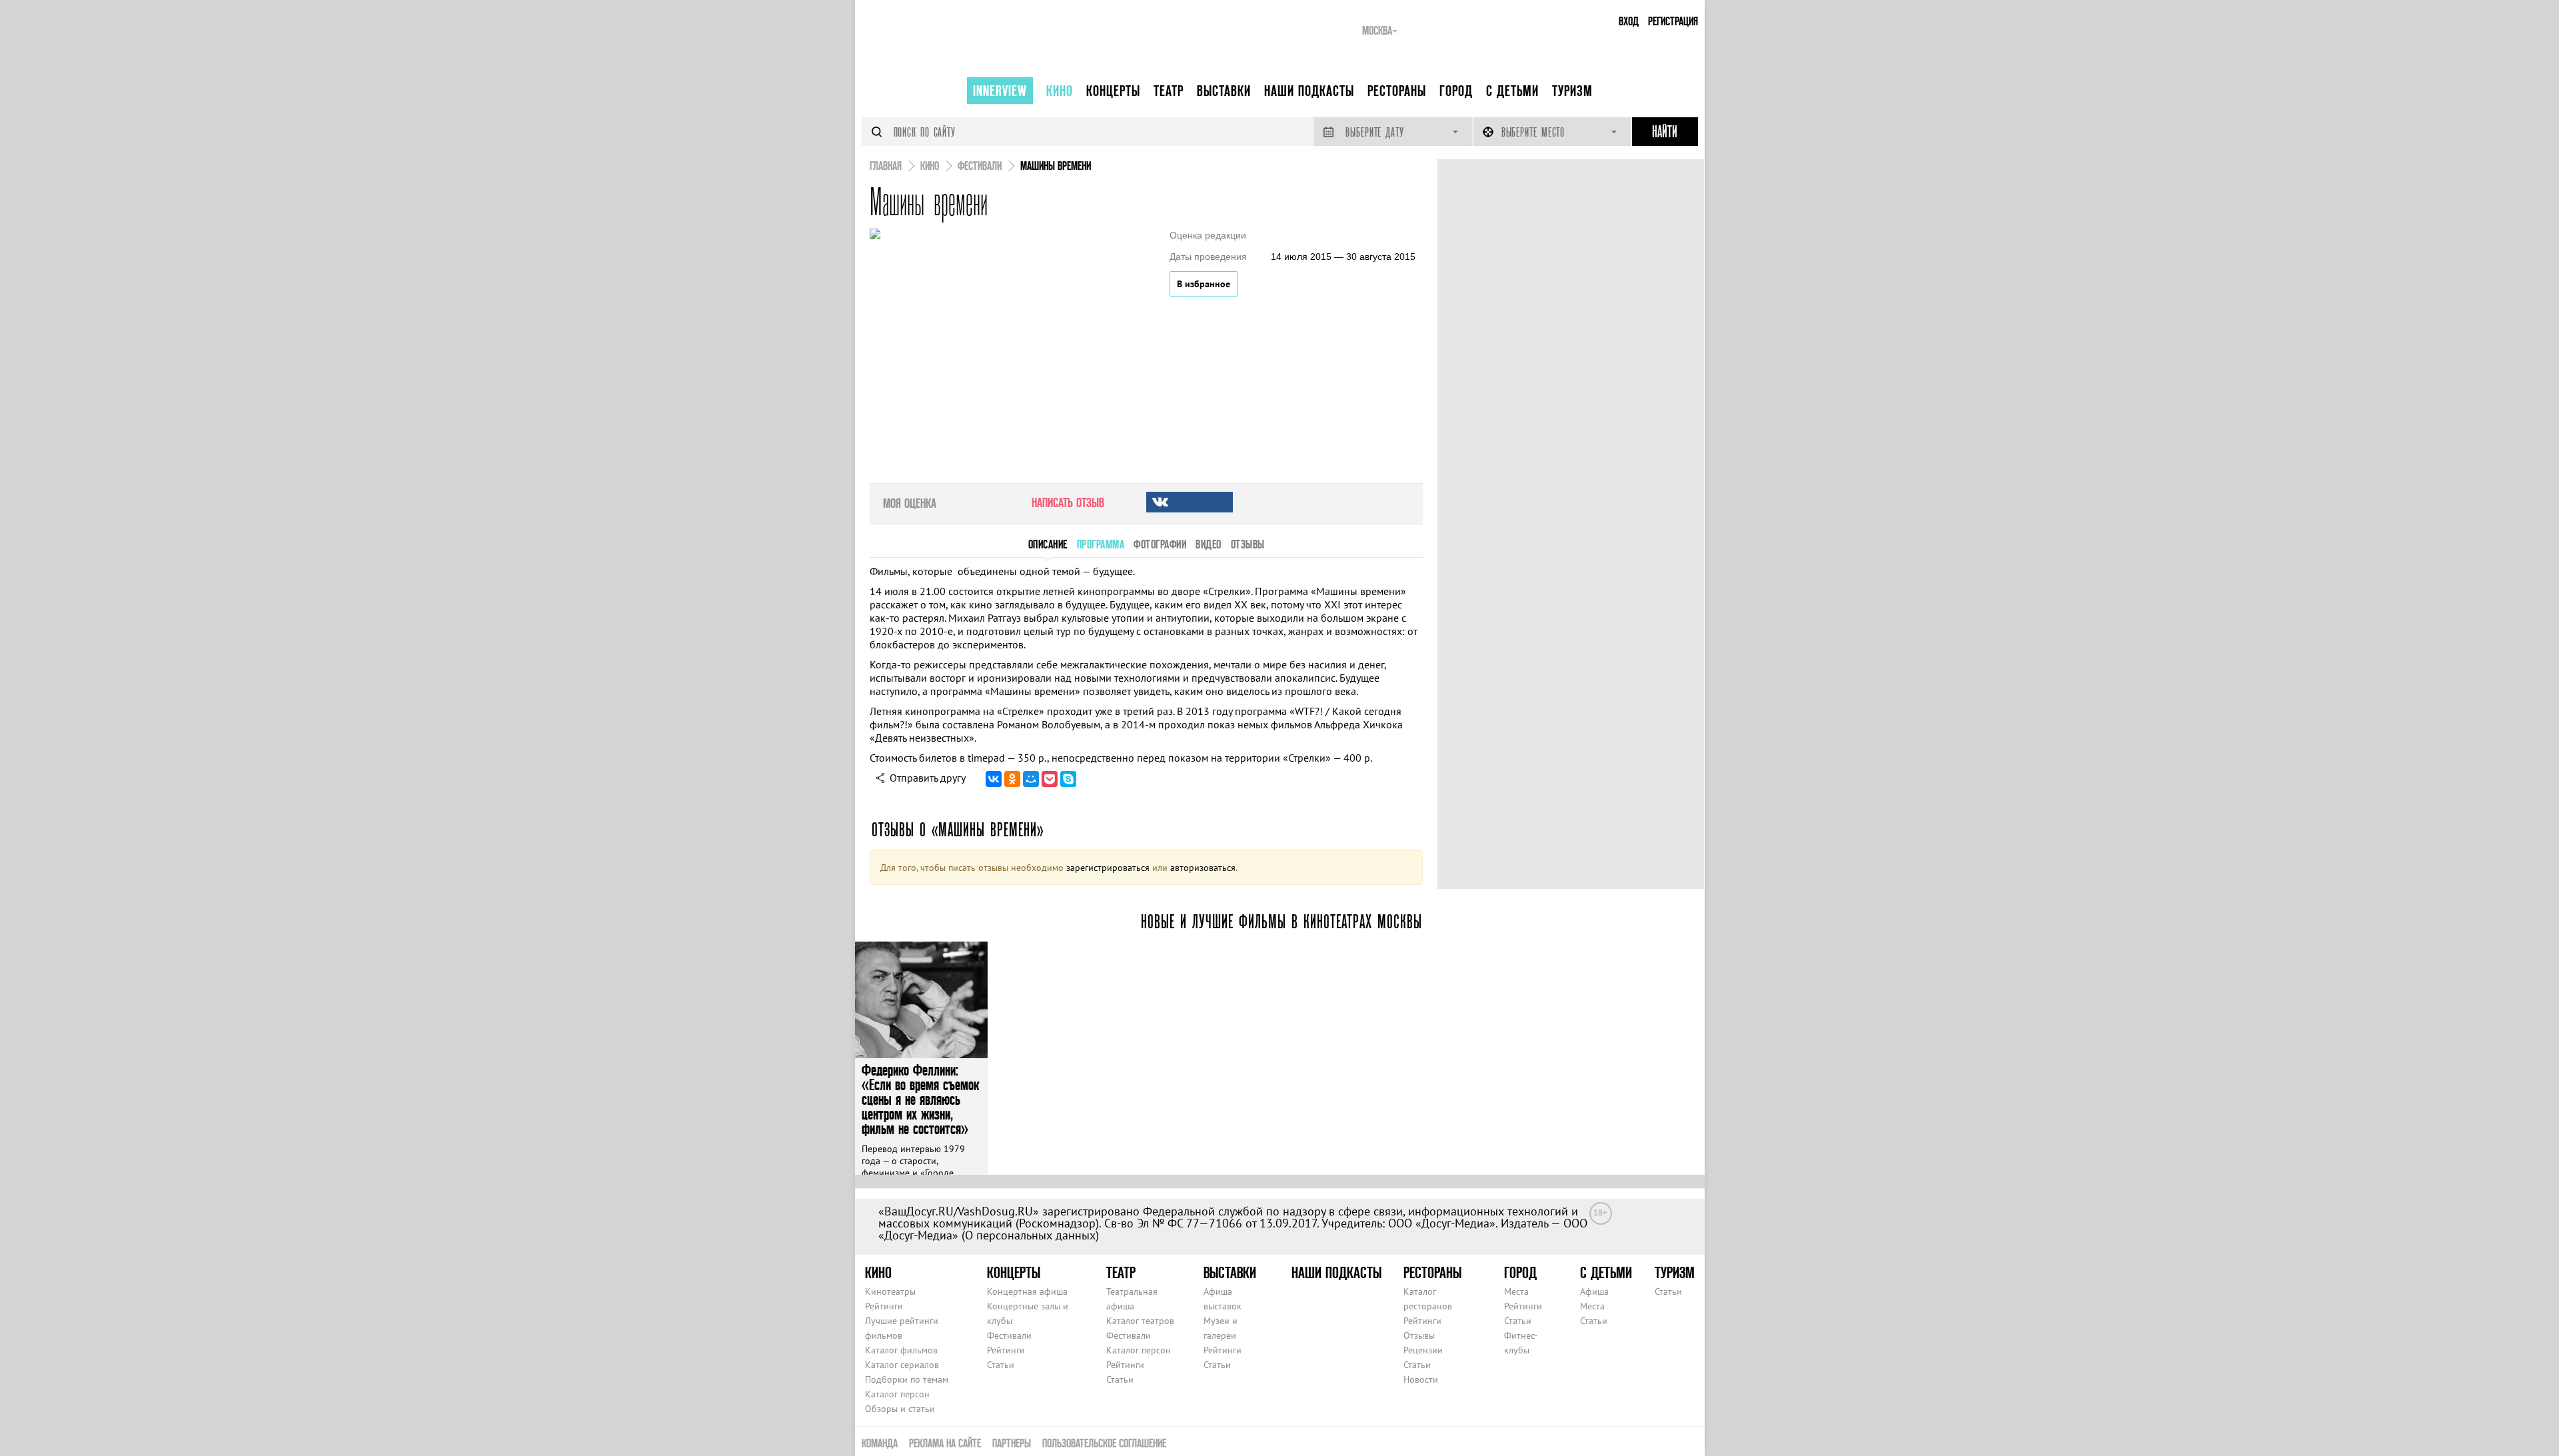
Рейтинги (884, 1306)
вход (1629, 21)
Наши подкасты (1309, 91)
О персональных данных (1030, 1235)
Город (1456, 91)
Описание (1048, 544)
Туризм (1572, 91)
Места (1516, 1291)
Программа (1101, 544)
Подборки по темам (907, 1379)
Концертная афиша (1027, 1291)
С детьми (1512, 91)
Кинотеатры (890, 1291)
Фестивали (1009, 1335)
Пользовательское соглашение (1104, 1443)
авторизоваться (1203, 868)
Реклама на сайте (945, 1443)
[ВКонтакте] (994, 779)
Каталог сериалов (902, 1365)
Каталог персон (897, 1394)
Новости (1421, 1379)
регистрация (1673, 21)
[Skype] (1068, 779)
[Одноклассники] (1012, 779)
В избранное (1204, 284)
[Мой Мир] (1031, 779)
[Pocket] (1050, 779)
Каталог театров (1140, 1321)
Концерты (1113, 91)
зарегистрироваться (1108, 868)
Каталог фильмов (901, 1350)
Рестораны (1397, 91)
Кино (1060, 91)
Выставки (1224, 91)
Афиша (1594, 1291)
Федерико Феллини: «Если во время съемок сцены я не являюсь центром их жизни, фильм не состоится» (920, 1099)
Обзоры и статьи (900, 1409)
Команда (880, 1443)
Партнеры (1012, 1443)
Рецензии (1423, 1350)
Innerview (1000, 91)
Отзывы (1419, 1335)
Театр (1169, 91)
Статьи (1001, 1365)
